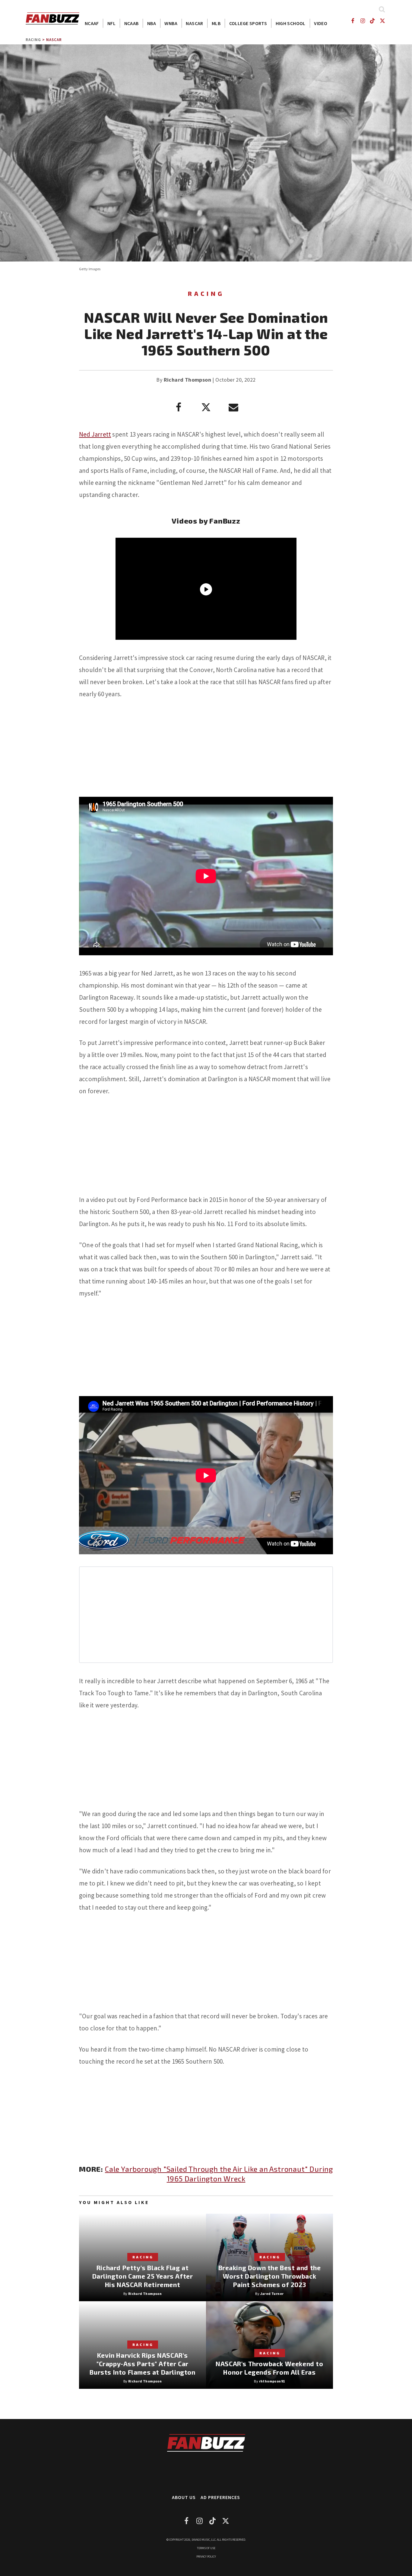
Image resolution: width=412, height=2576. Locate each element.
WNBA (171, 23)
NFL (111, 23)
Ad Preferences (220, 2497)
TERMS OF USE (206, 2548)
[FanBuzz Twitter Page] (383, 21)
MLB (216, 23)
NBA (152, 23)
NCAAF (92, 23)
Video (321, 23)
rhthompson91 (272, 2381)
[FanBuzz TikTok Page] (373, 21)
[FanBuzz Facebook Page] (352, 21)
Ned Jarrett (95, 434)
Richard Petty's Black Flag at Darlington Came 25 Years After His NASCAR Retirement (143, 2276)
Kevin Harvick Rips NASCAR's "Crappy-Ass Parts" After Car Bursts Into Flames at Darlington (142, 2364)
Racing (33, 40)
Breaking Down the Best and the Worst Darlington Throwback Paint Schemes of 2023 (270, 2276)
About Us (184, 2497)
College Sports (248, 23)
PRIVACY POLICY (206, 2557)
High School (291, 23)
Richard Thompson (187, 380)
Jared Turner (272, 2294)
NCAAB (132, 23)
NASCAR (194, 23)
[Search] (382, 9)
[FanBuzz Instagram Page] (362, 21)
